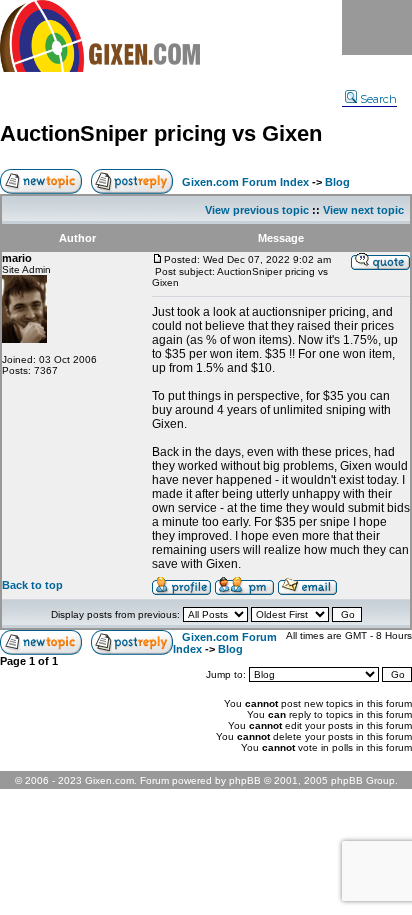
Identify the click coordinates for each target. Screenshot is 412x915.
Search (378, 99)
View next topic (363, 210)
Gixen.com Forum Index (245, 182)
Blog (337, 182)
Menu (377, 27)
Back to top (32, 585)
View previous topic (257, 210)
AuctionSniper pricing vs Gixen (161, 133)
